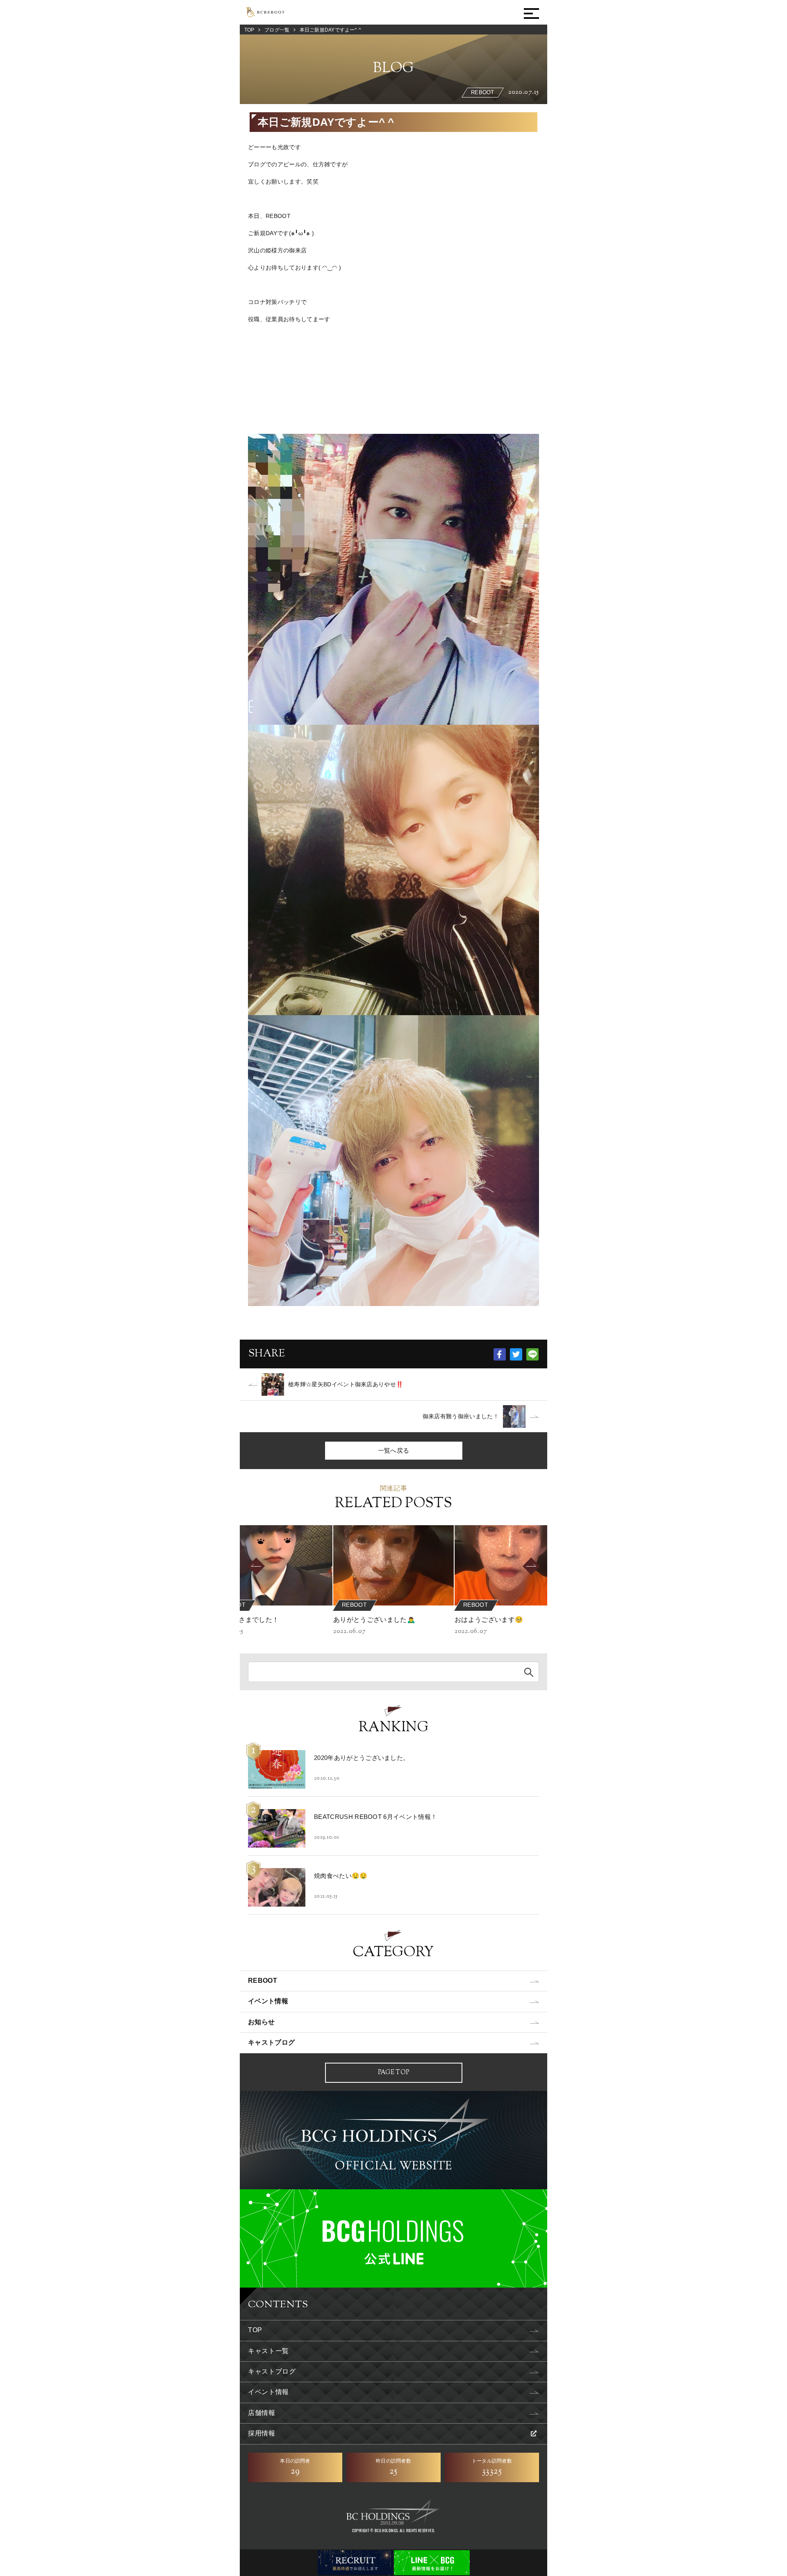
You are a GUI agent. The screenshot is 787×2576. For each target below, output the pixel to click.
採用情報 (262, 2433)
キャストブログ (271, 2042)
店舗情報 (262, 2413)
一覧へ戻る (394, 1450)
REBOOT (263, 1981)
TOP (249, 30)
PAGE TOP (393, 2073)
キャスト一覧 (268, 2351)
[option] (393, 1581)
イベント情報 (268, 2001)
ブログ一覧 (277, 30)
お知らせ (261, 2022)
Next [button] (545, 1566)
